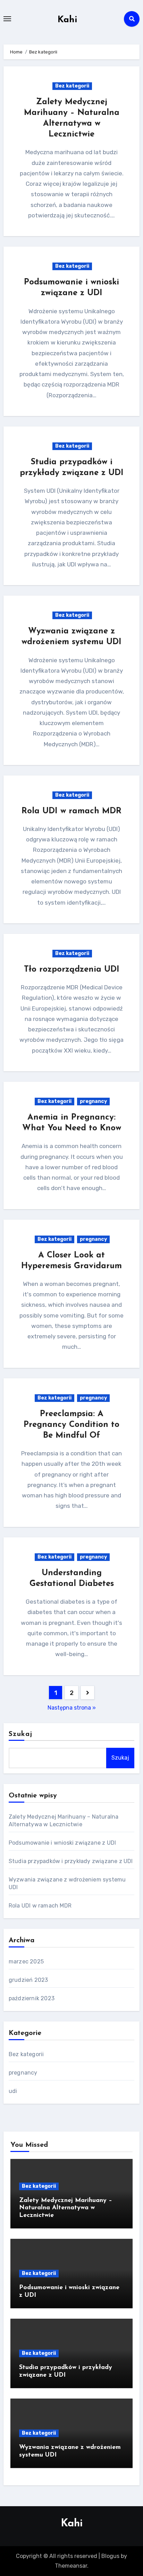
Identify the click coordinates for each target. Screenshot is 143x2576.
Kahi (68, 20)
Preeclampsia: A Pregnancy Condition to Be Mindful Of (71, 1425)
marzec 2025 (26, 1962)
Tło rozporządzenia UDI (72, 970)
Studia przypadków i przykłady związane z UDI (71, 1861)
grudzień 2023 (28, 1980)
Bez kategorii (72, 86)
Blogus (110, 2556)
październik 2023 (32, 1998)
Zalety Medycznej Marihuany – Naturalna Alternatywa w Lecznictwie (66, 2208)
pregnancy (93, 1101)
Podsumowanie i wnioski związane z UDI (62, 1843)
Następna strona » (72, 1708)
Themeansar (71, 2566)
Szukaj (21, 1734)
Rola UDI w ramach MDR (71, 811)
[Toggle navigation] (7, 19)
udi (13, 2091)
